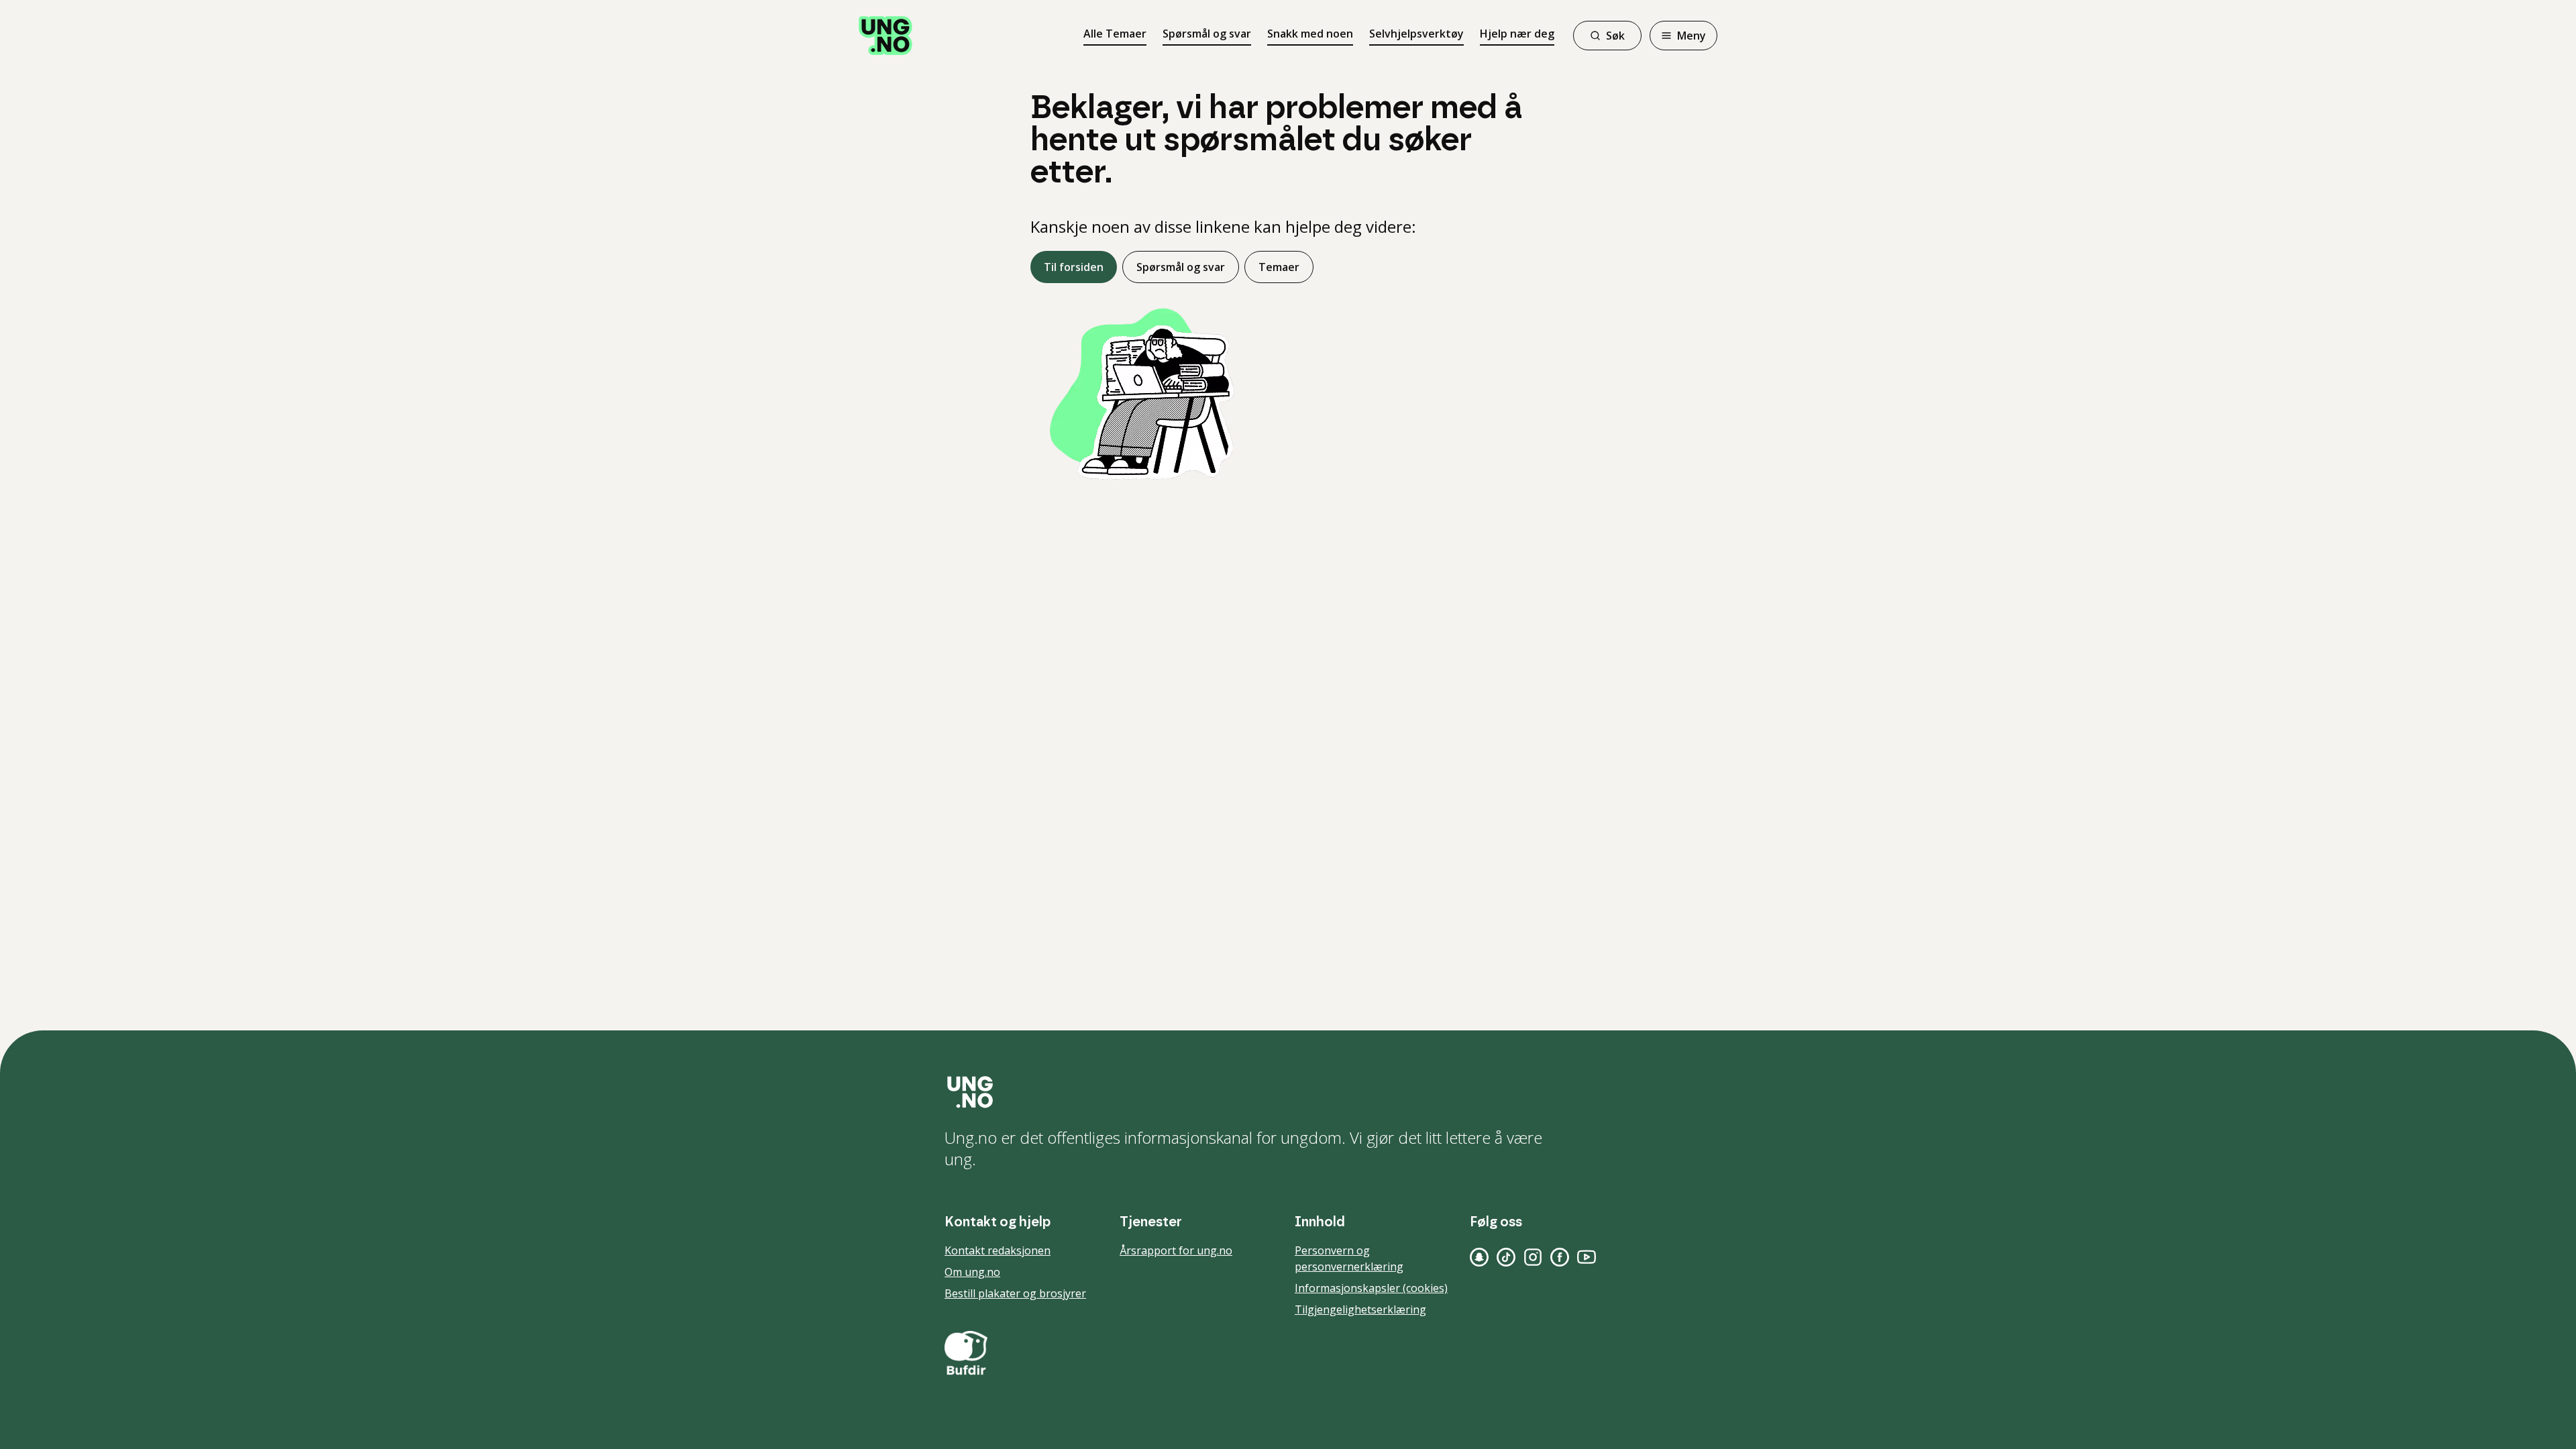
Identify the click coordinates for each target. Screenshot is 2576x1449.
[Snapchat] (1479, 1257)
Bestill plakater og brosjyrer (1015, 1293)
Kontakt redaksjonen (998, 1250)
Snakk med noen (1310, 34)
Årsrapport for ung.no (1176, 1250)
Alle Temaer (1115, 34)
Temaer (1279, 267)
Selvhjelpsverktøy (1416, 34)
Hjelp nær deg (1517, 34)
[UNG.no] (1288, 1092)
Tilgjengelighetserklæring (1360, 1309)
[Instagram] (1533, 1257)
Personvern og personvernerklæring (1349, 1258)
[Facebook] (1560, 1257)
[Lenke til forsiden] (885, 36)
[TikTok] (1506, 1257)
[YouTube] (1587, 1257)
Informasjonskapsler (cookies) (1371, 1288)
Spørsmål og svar (1207, 34)
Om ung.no (972, 1272)
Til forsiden (1074, 267)
